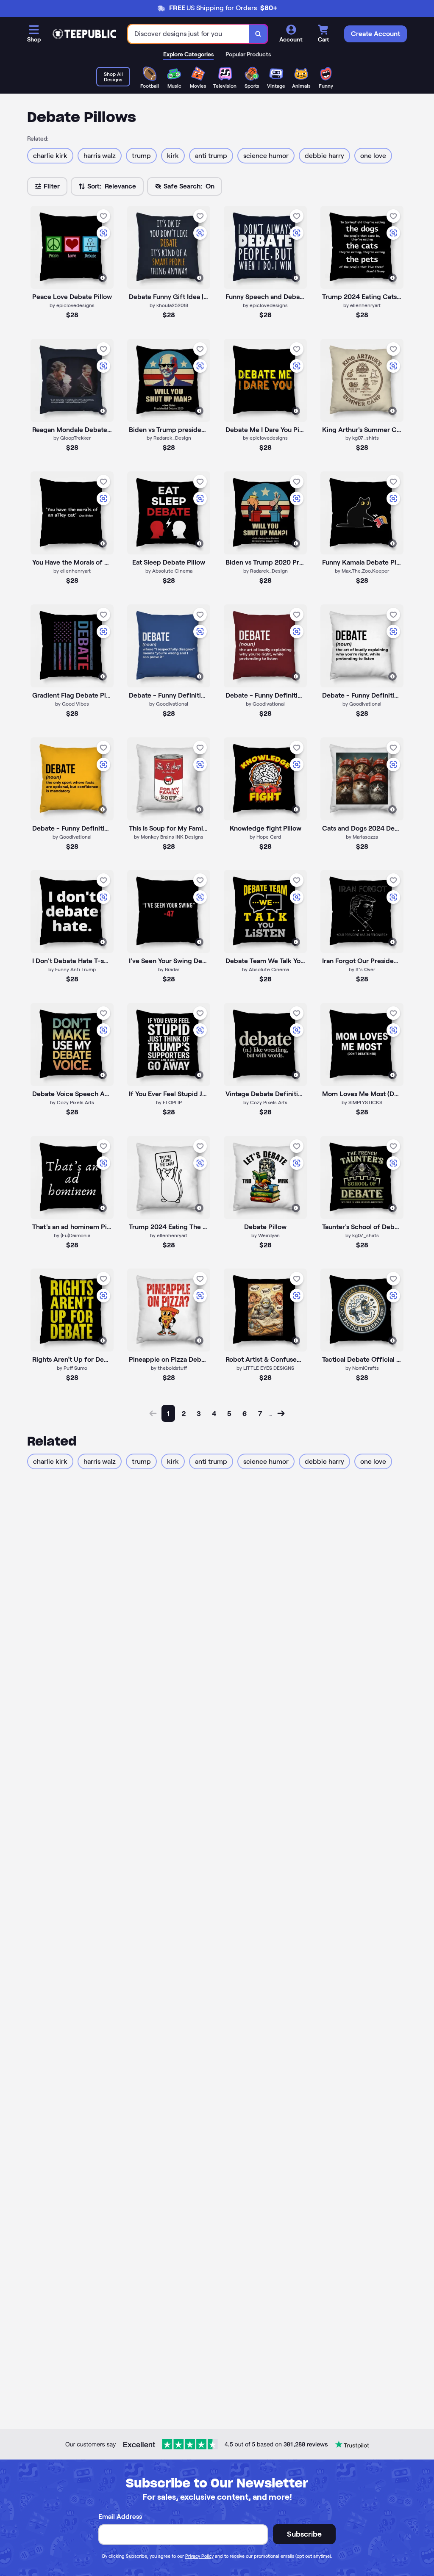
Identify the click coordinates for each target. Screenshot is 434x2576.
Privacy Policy (199, 2556)
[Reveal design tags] (103, 278)
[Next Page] (281, 1413)
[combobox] (189, 34)
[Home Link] (84, 34)
